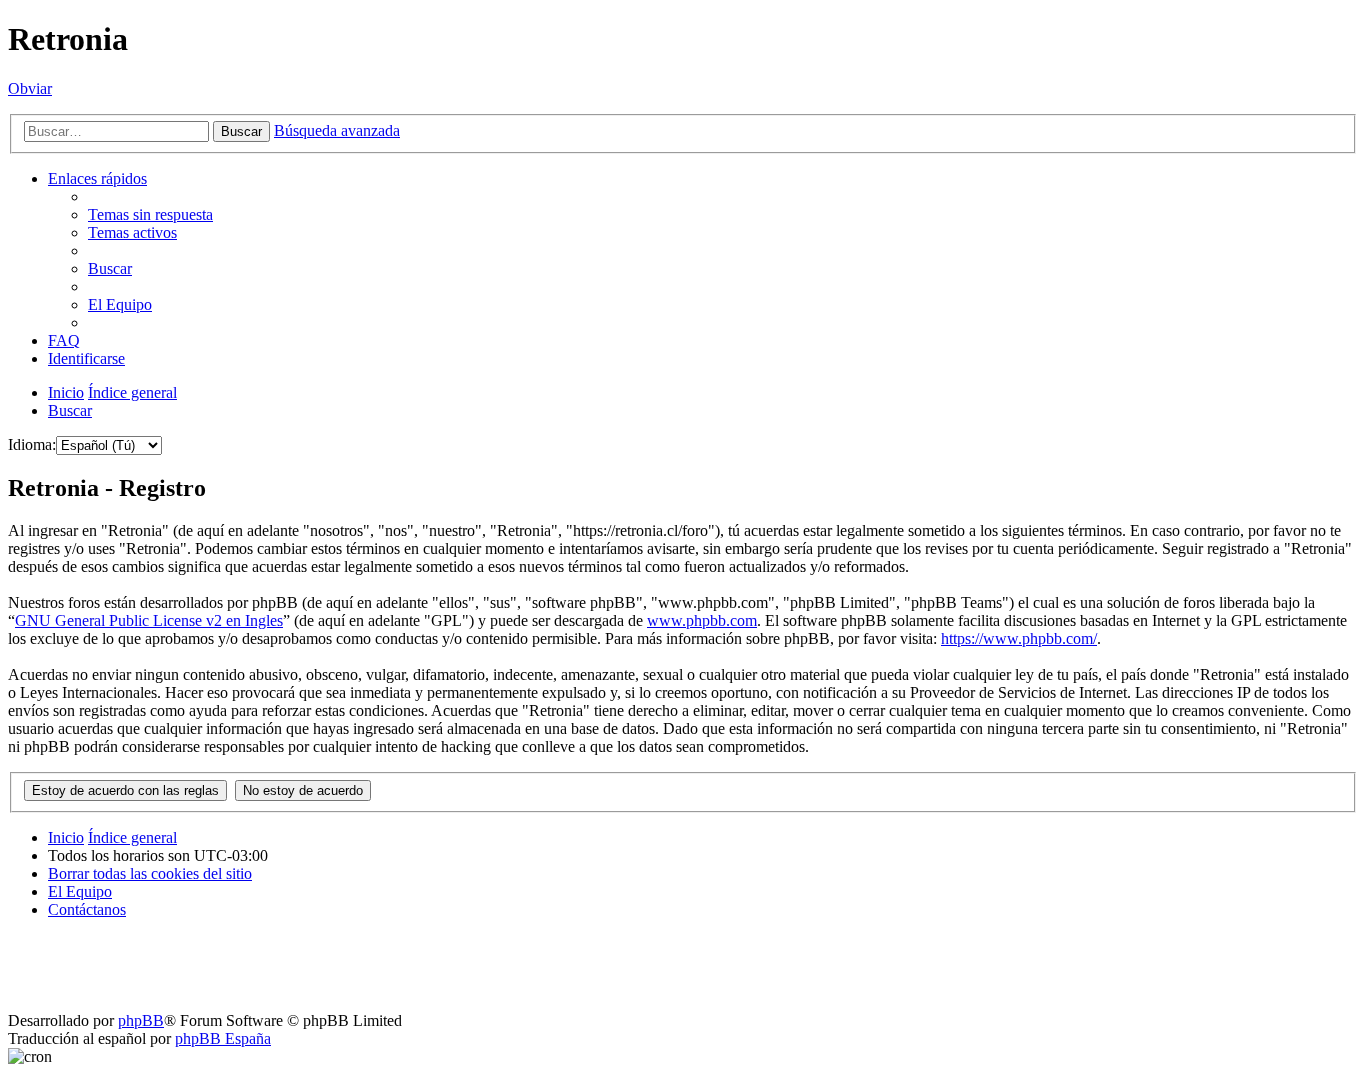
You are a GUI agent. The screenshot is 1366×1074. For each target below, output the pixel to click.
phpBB (141, 1020)
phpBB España (223, 1038)
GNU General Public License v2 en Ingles (149, 620)
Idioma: (32, 444)
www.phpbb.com (702, 620)
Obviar (30, 88)
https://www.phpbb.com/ (1019, 638)
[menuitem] (150, 214)
